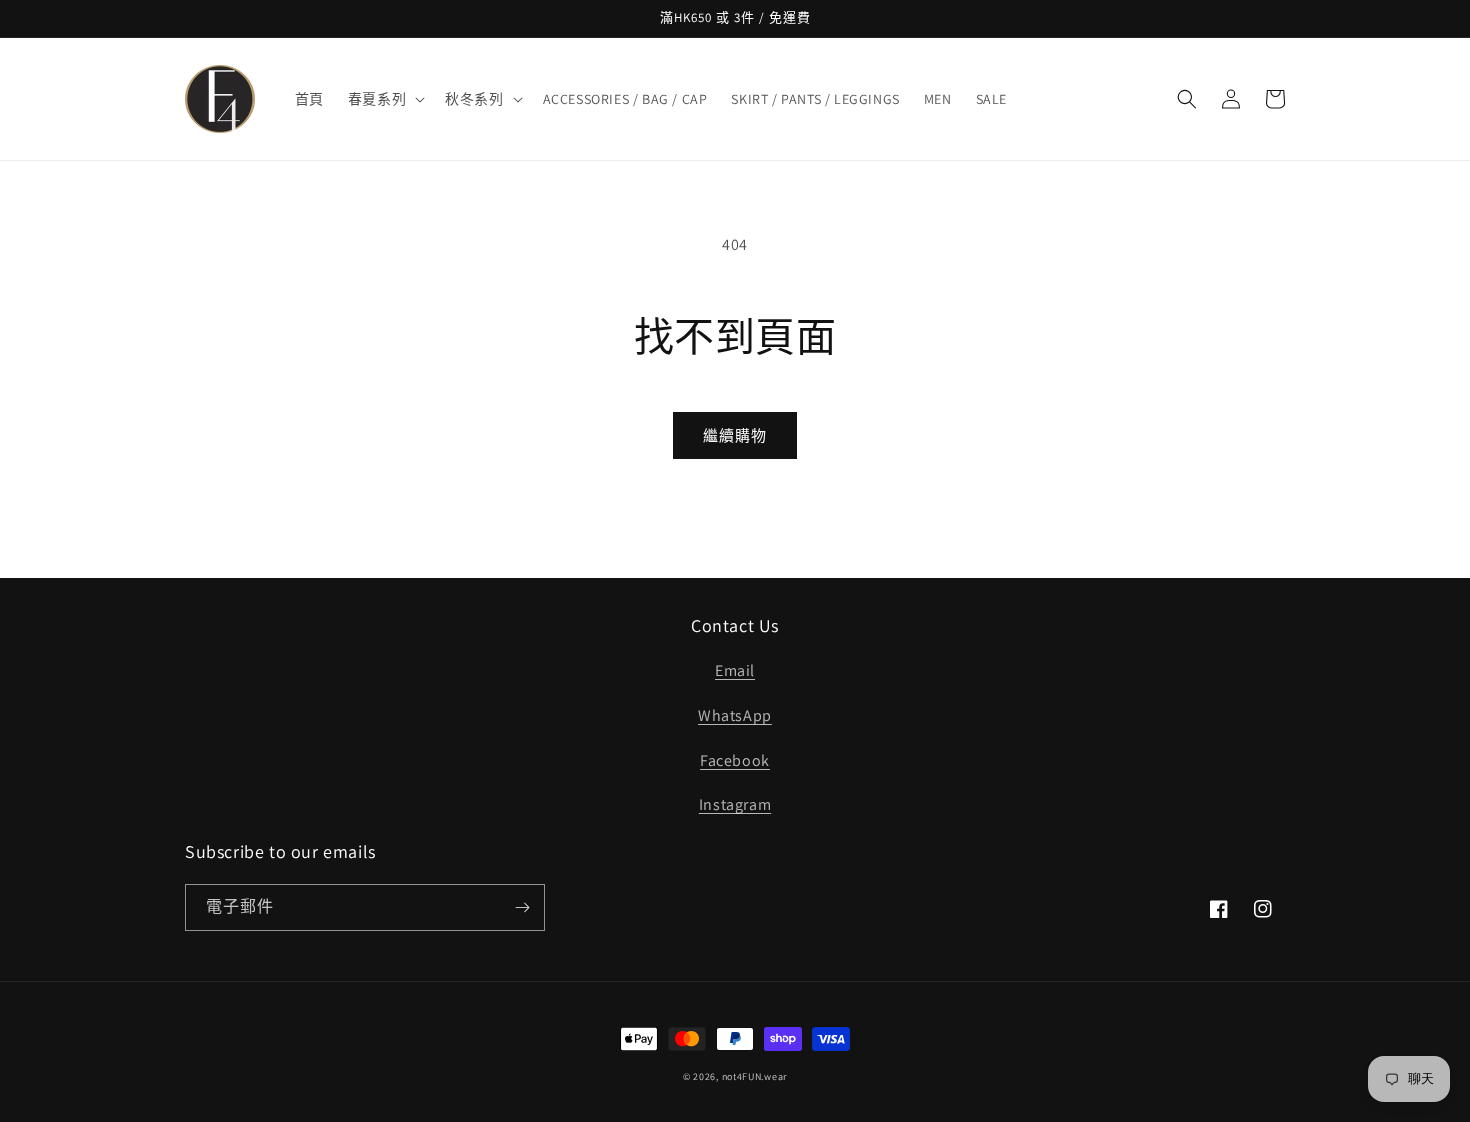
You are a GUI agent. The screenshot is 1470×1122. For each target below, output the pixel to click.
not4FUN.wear (754, 1076)
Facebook (735, 760)
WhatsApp (735, 715)
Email (735, 670)
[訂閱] (522, 907)
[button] (384, 99)
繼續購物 (735, 435)
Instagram (735, 804)
